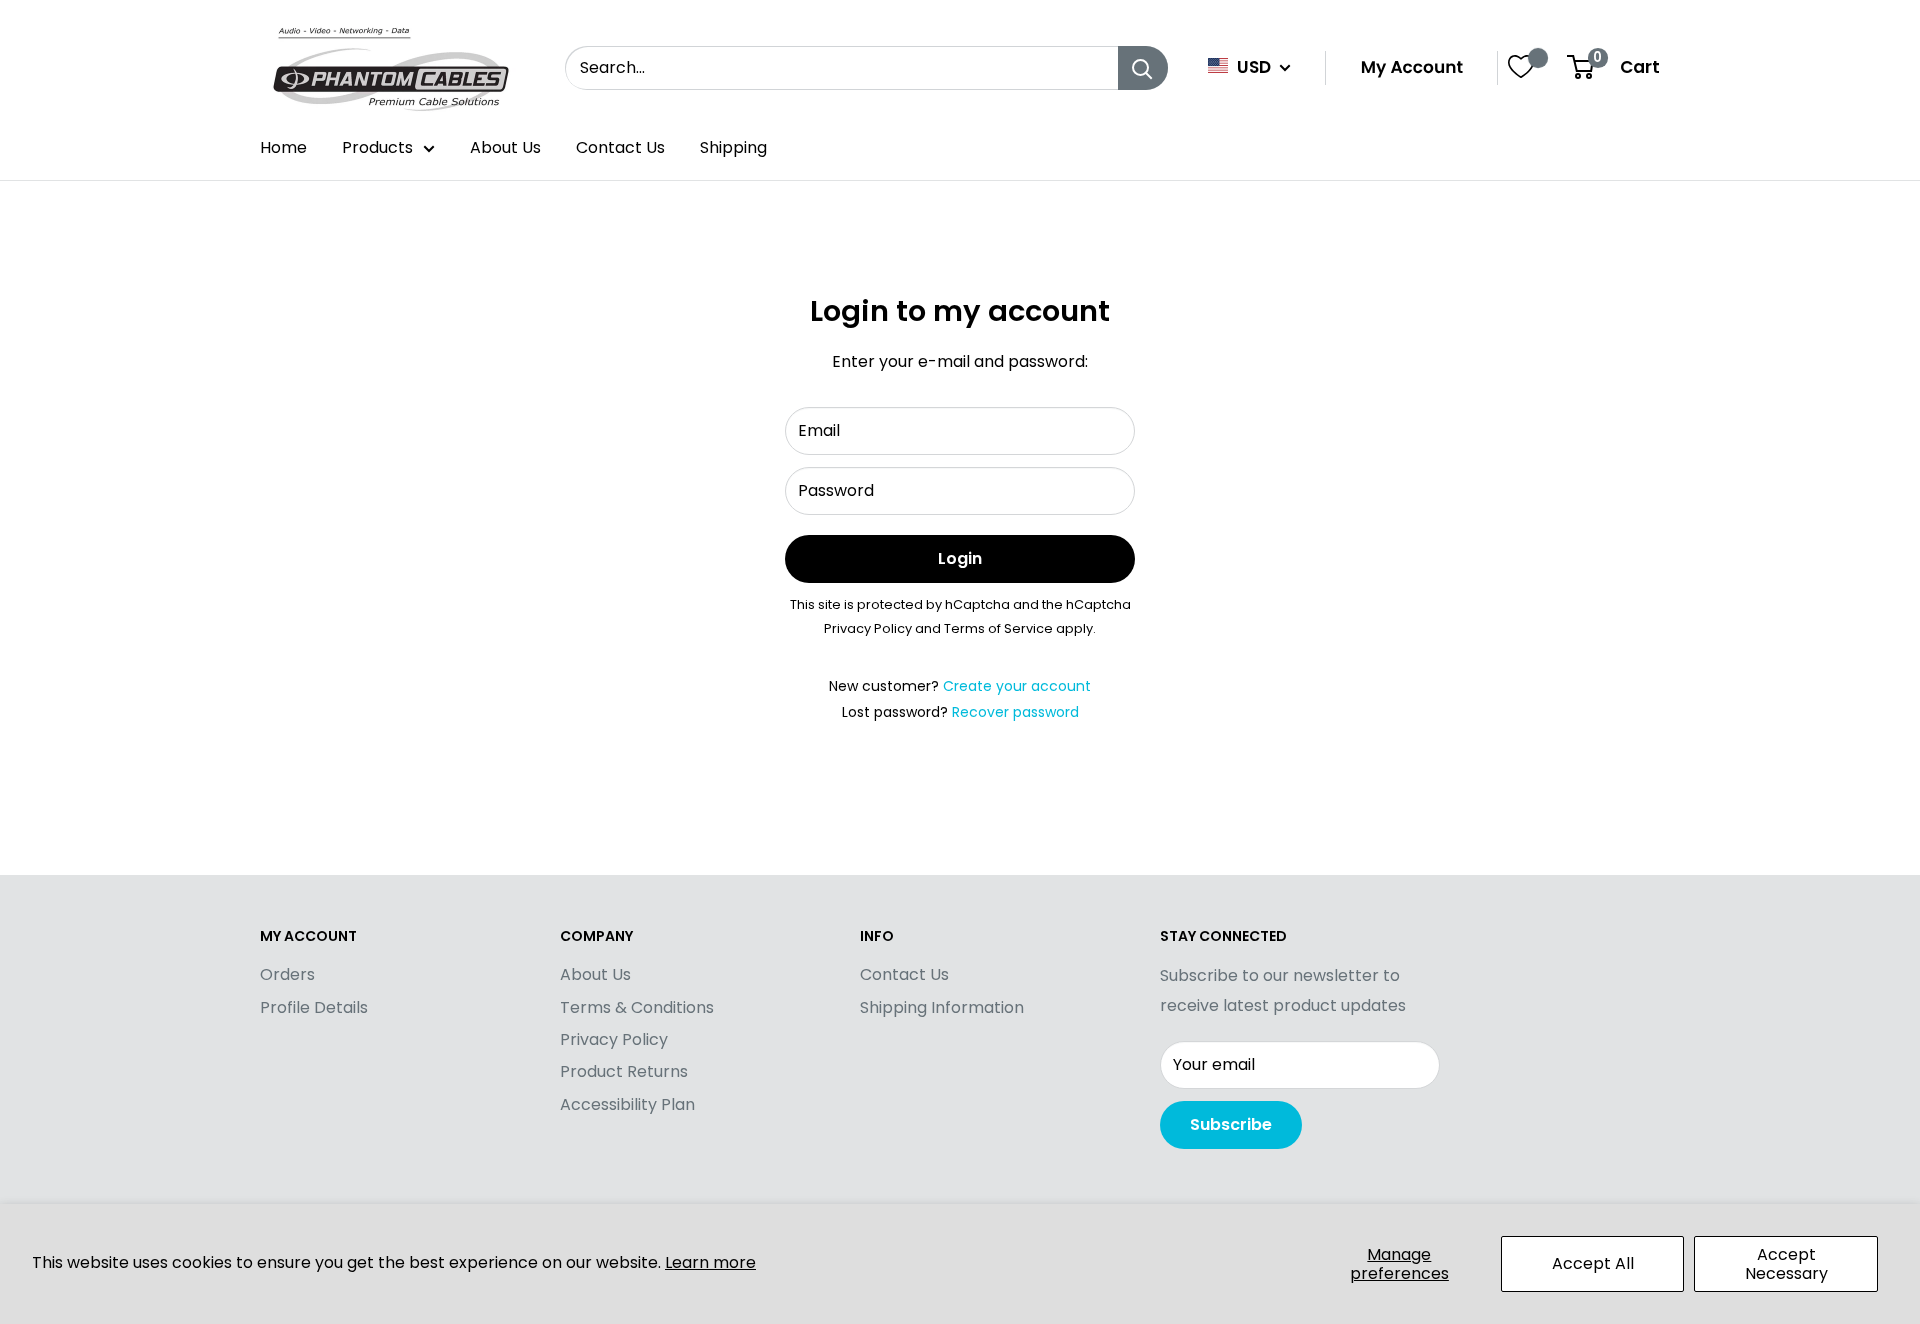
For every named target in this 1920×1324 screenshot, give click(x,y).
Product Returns (624, 1071)
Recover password (1015, 712)
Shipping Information (942, 1007)
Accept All (1593, 1263)
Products (377, 147)
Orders (287, 974)
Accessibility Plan (627, 1104)
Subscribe (1231, 1124)
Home (283, 147)
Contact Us (620, 147)
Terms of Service (998, 628)
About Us (505, 147)
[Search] (1143, 68)
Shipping (733, 147)
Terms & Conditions (637, 1007)
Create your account (1017, 686)
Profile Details (314, 1007)
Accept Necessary (1786, 1264)
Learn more (710, 1262)
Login (960, 558)
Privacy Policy (868, 628)
